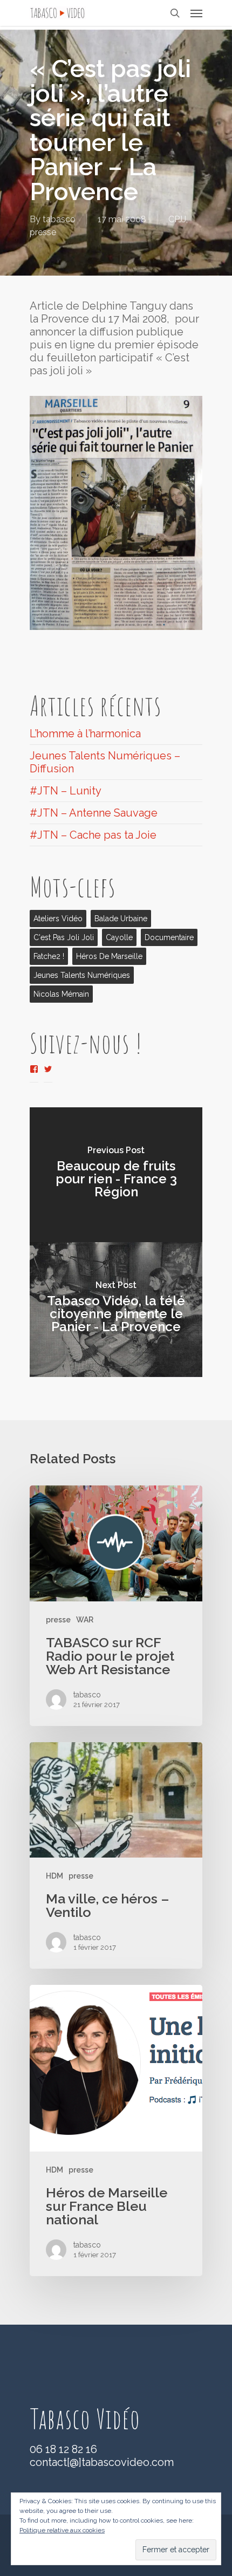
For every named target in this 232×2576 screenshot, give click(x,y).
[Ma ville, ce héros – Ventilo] (116, 1856)
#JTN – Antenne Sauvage (94, 813)
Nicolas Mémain (61, 994)
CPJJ (177, 219)
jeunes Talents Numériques (82, 975)
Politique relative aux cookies (62, 2530)
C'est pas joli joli (64, 937)
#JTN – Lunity (66, 791)
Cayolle (119, 937)
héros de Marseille (109, 956)
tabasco (59, 219)
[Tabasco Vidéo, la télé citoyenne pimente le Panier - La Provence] (116, 1310)
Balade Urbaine (121, 919)
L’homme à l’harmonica (85, 734)
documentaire (169, 937)
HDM (54, 1876)
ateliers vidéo (58, 919)
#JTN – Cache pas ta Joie (93, 835)
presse (43, 232)
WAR (85, 1620)
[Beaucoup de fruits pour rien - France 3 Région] (116, 1175)
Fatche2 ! (49, 956)
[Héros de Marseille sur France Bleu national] (116, 2130)
